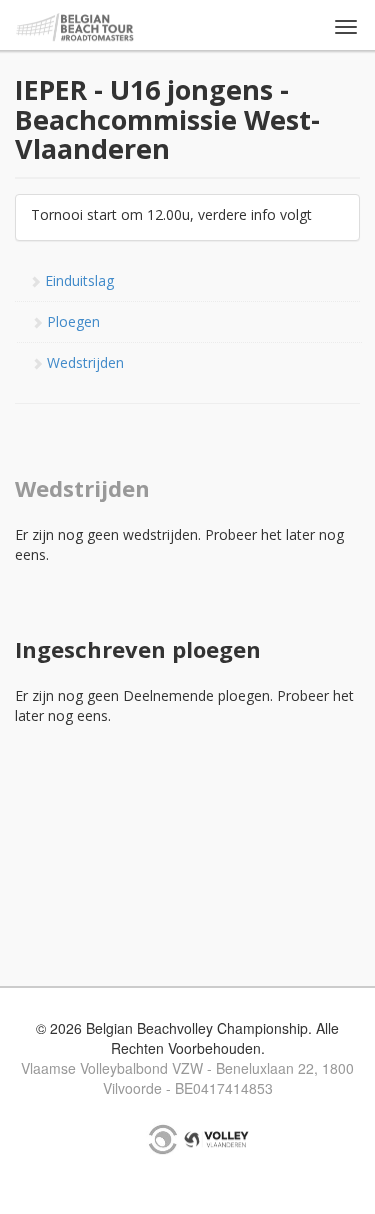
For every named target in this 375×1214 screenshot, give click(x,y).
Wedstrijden (83, 362)
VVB (216, 1139)
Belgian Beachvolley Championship (75, 27)
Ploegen (71, 321)
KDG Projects (163, 1139)
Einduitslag (77, 280)
